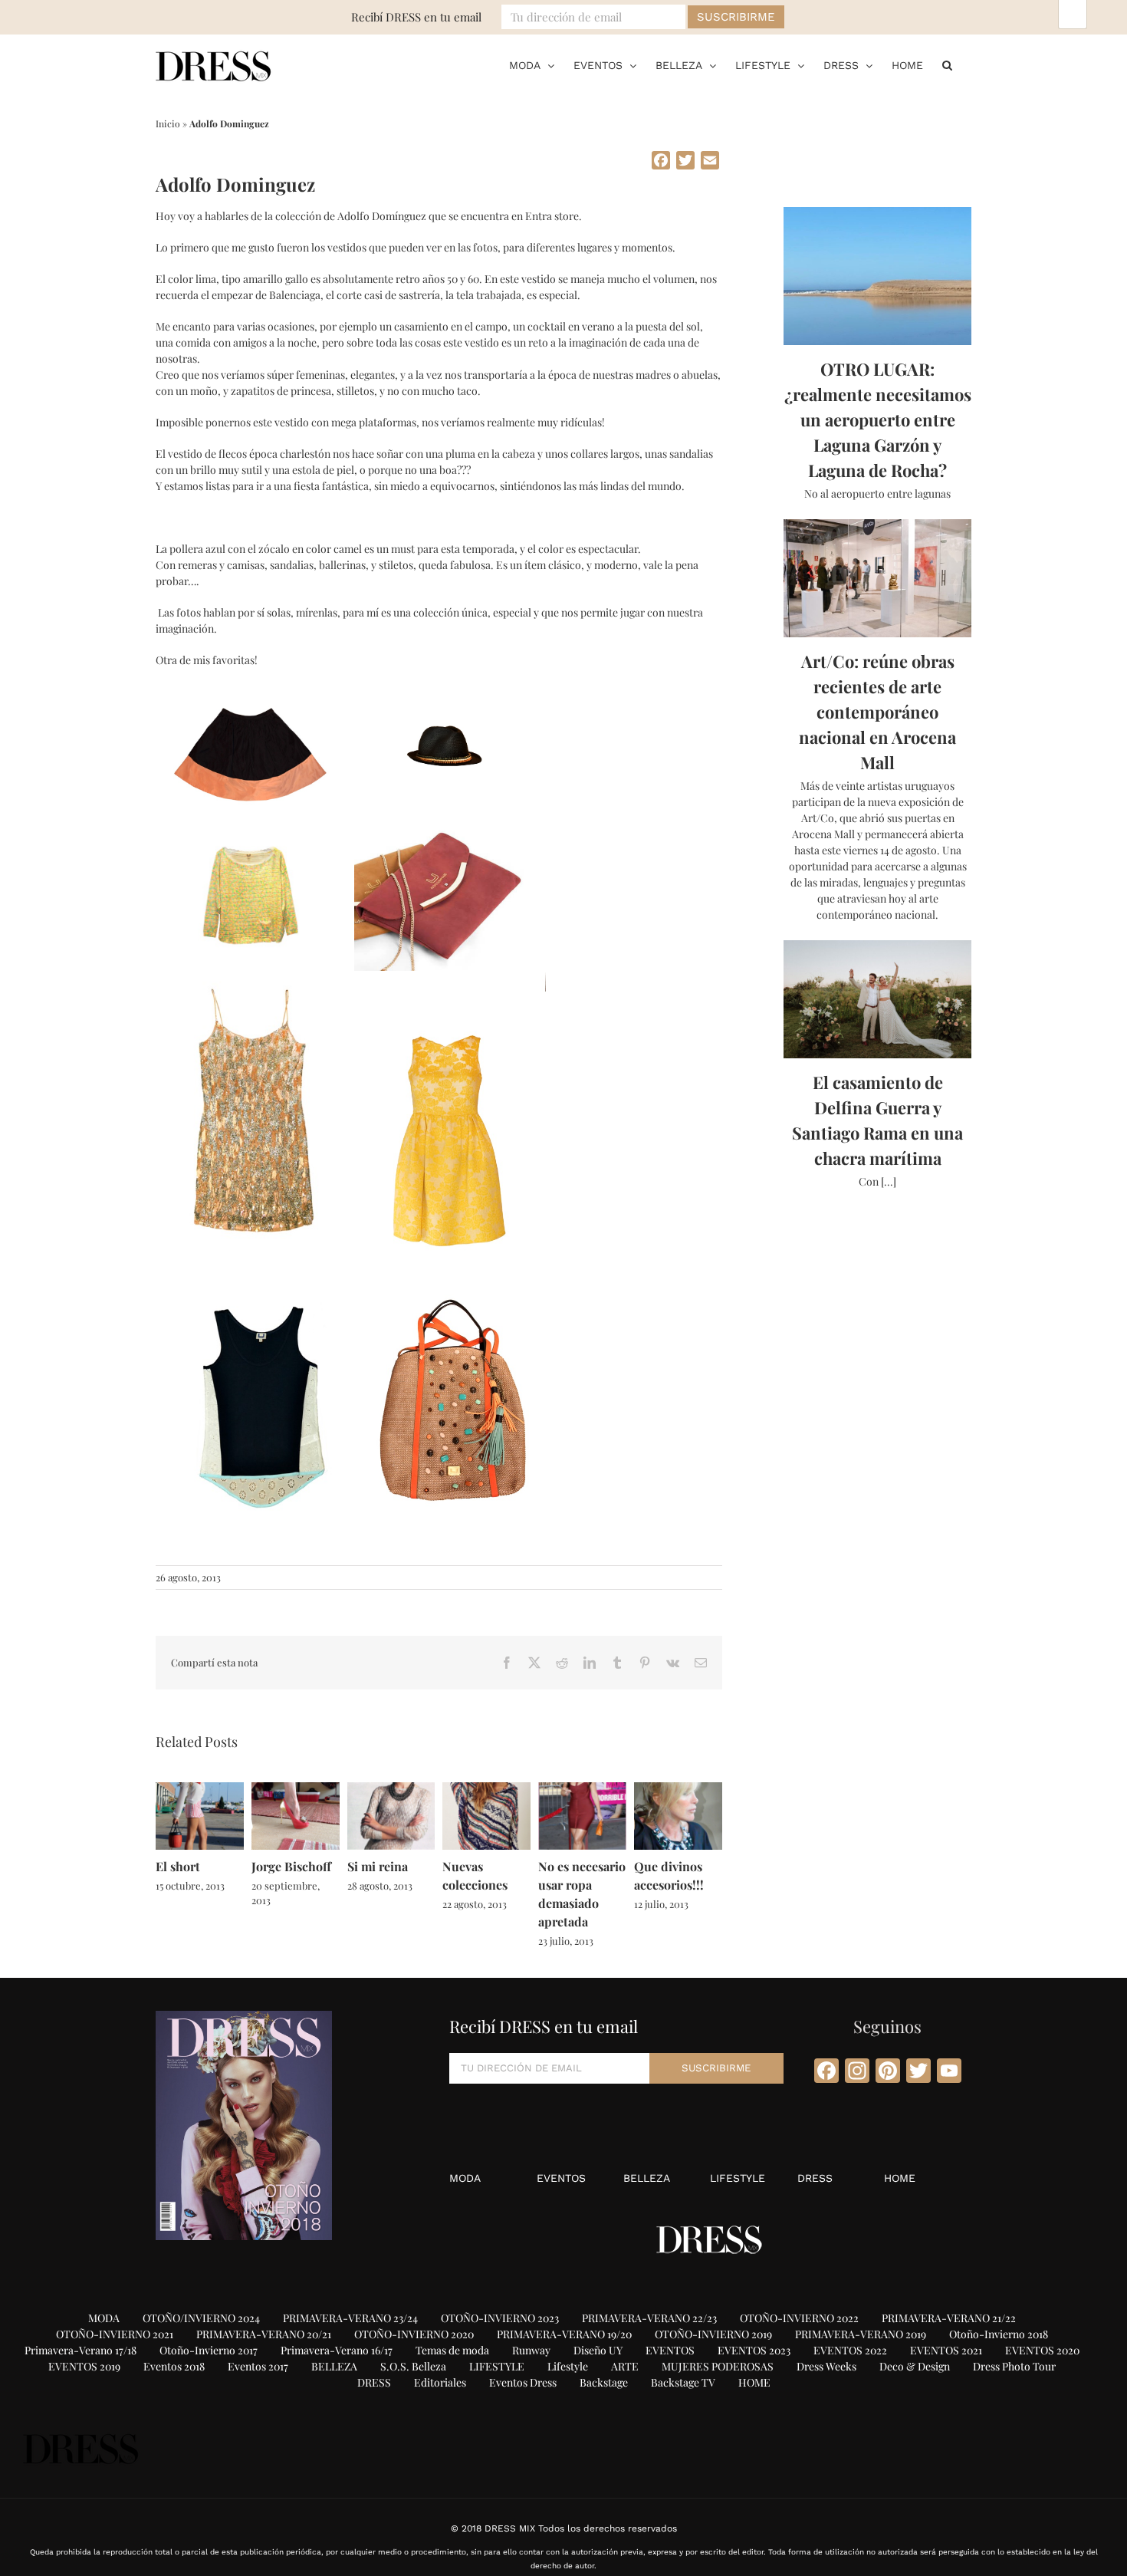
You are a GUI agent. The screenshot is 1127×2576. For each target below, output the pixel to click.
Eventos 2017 (258, 2366)
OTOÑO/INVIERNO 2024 (201, 2318)
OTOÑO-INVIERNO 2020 (414, 2334)
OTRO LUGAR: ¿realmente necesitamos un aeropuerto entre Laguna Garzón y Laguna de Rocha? (878, 419)
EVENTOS (561, 2178)
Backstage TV (683, 2382)
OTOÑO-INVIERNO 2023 (500, 2318)
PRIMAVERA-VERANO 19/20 (564, 2334)
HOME (900, 2178)
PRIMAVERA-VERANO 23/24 (350, 2318)
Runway (531, 2350)
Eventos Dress (523, 2382)
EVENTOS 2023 (754, 2350)
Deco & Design (915, 2366)
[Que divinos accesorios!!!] (678, 1790)
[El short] (200, 1790)
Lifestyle (568, 2366)
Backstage (604, 2382)
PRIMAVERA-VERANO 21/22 (949, 2318)
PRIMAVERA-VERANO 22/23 (649, 2318)
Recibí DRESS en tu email (416, 17)
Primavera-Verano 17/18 (80, 2350)
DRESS (815, 2178)
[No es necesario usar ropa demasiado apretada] (582, 1790)
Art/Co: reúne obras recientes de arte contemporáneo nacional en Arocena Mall (877, 712)
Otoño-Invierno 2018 (999, 2334)
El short (178, 1866)
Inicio (168, 123)
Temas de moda (452, 2350)
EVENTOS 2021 (946, 2350)
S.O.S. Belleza (413, 2366)
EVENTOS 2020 (1042, 2350)
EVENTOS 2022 (850, 2350)
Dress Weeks (826, 2366)
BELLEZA (647, 2178)
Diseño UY (598, 2350)
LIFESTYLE (738, 2178)
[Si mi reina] (391, 1790)
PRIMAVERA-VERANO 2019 (861, 2334)
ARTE (625, 2366)
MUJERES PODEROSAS (718, 2366)
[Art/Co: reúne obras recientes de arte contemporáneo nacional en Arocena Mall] (877, 578)
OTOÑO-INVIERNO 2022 (799, 2318)
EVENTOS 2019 (84, 2366)
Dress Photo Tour (1014, 2366)
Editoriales (440, 2382)
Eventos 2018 (174, 2366)
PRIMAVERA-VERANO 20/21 (264, 2334)
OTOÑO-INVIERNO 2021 (115, 2334)
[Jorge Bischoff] (296, 1790)
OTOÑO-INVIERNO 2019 (713, 2334)
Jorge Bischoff (291, 1866)
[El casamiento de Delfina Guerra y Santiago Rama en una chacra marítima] (877, 999)
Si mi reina (378, 1866)
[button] (947, 65)
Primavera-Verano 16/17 (337, 2350)
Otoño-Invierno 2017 (209, 2350)
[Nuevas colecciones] (486, 1790)
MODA (465, 2178)
